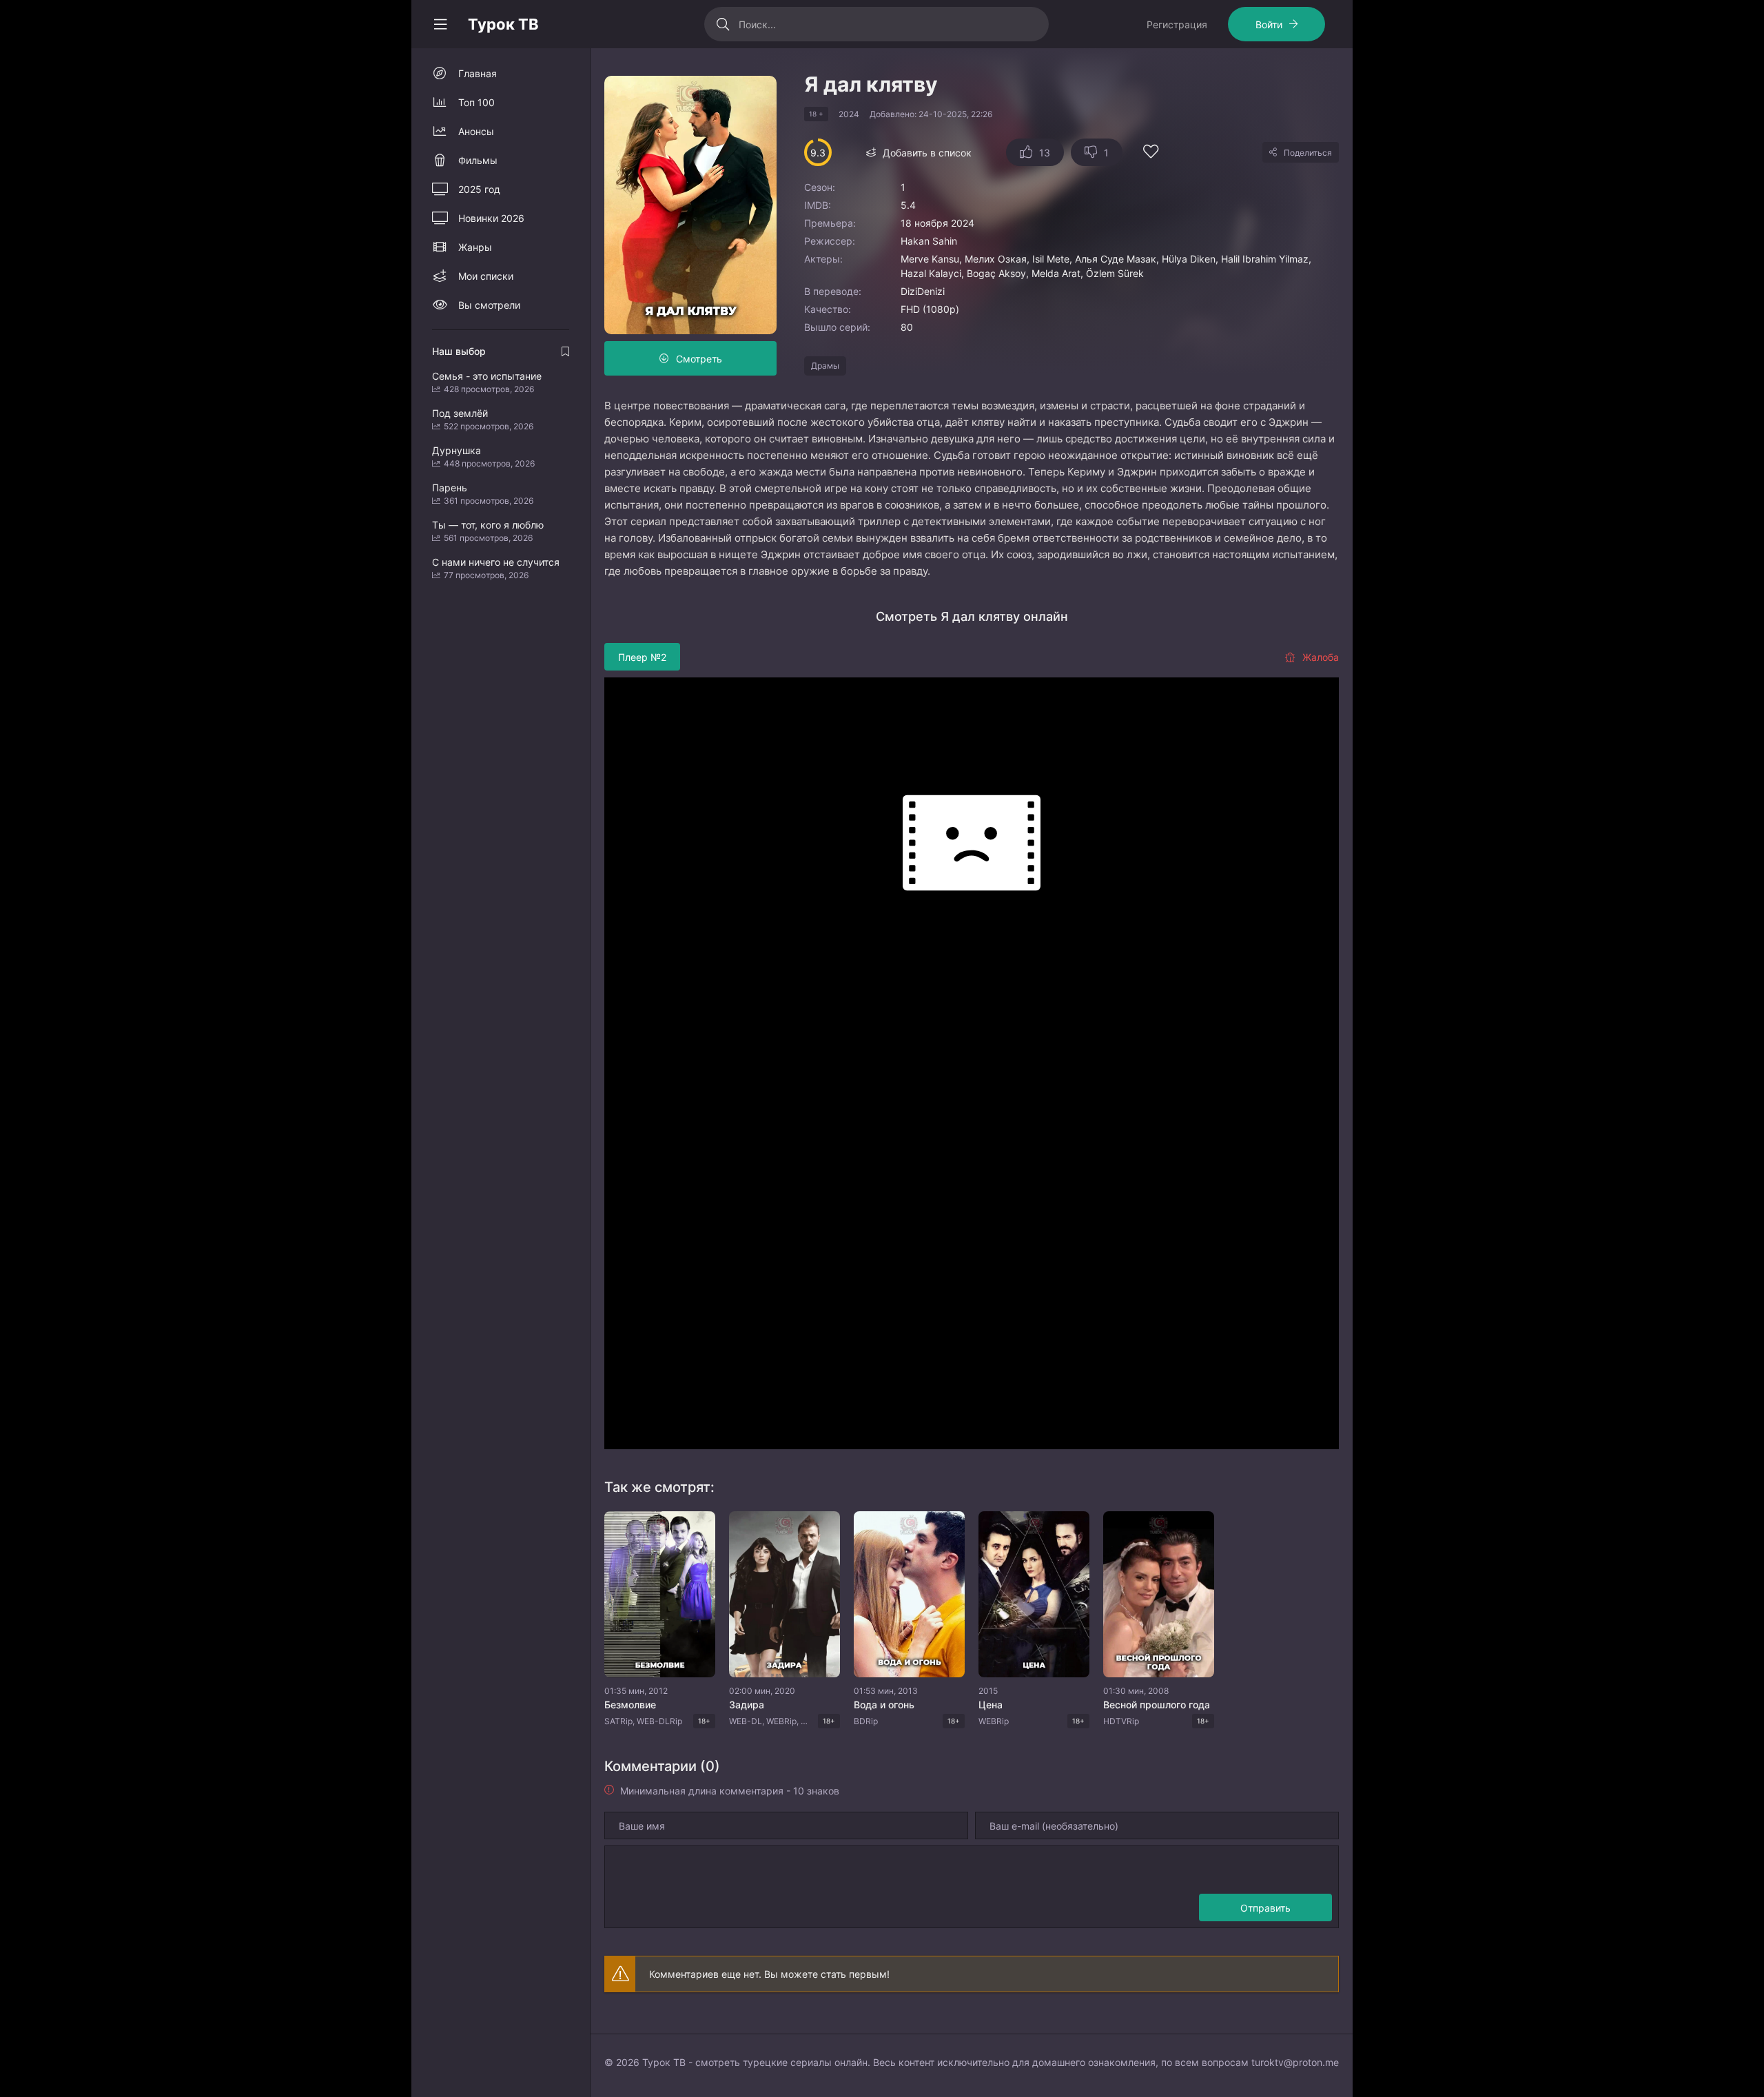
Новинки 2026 (491, 218)
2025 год (479, 189)
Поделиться (1308, 153)
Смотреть (699, 359)
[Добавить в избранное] (1151, 153)
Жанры (475, 247)
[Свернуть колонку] (440, 24)
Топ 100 (476, 102)
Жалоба (1321, 657)
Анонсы (476, 131)
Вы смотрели (489, 305)
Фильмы (478, 160)
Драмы (825, 366)
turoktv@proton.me (1295, 2062)
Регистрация (1177, 24)
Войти (1269, 24)
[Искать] (723, 24)
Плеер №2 (642, 657)
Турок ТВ (503, 24)
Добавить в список (927, 153)
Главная (478, 73)
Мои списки (486, 276)
